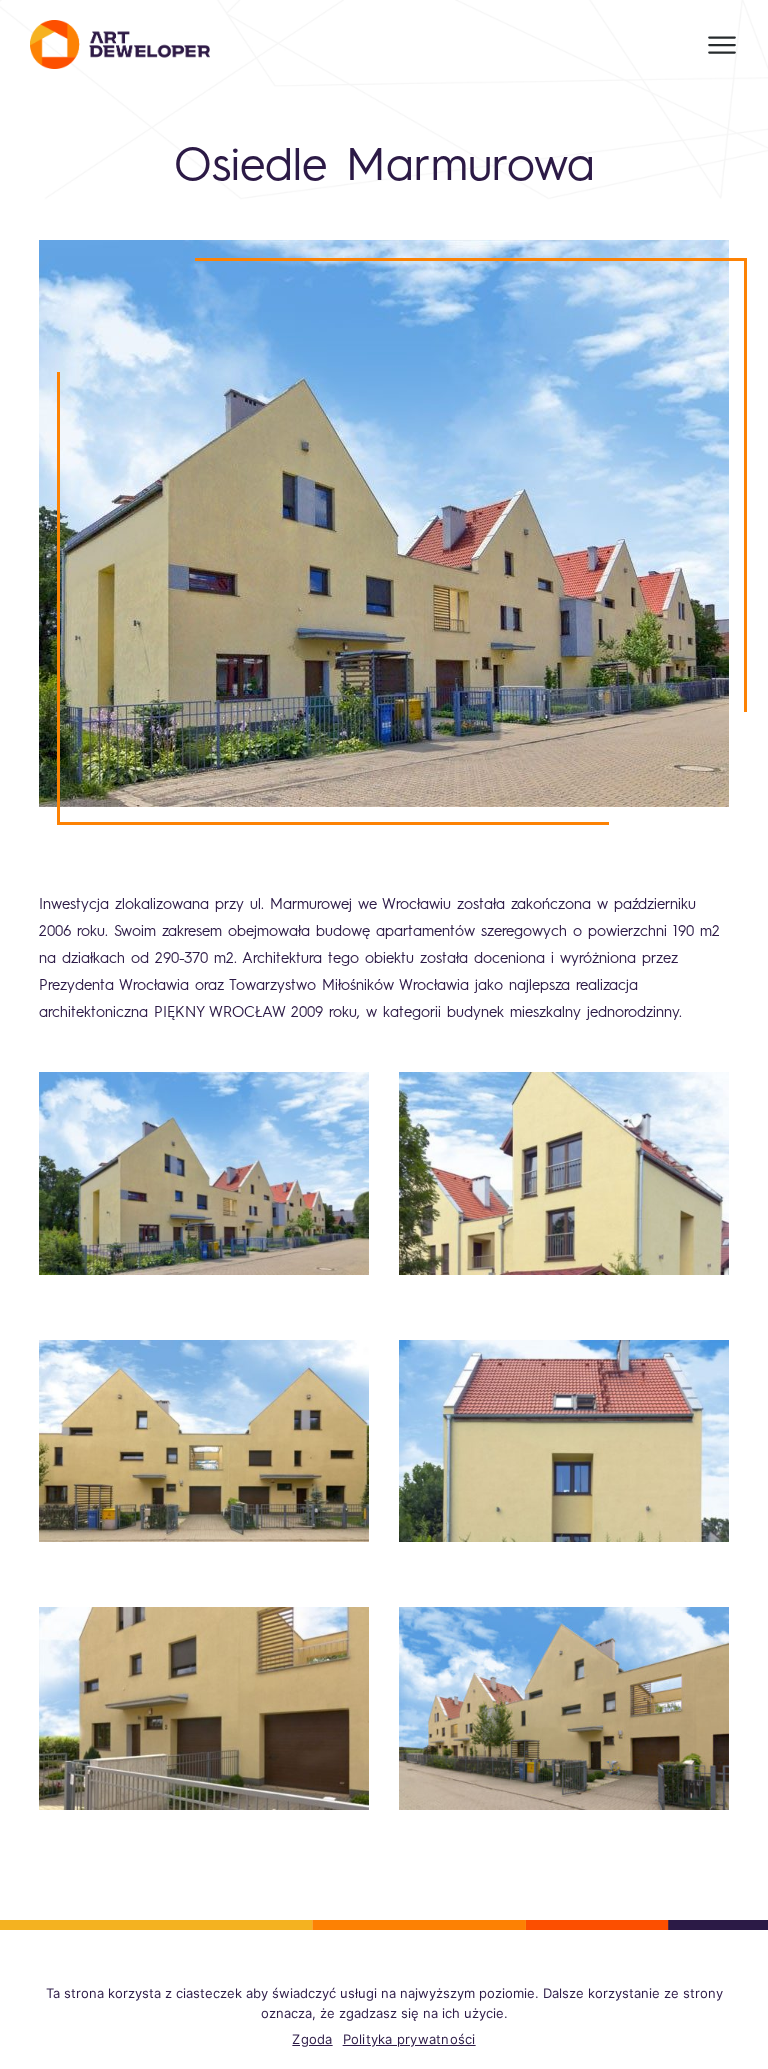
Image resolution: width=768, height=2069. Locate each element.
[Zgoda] (743, 2019)
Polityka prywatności (409, 2039)
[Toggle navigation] (722, 45)
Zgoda (312, 2039)
